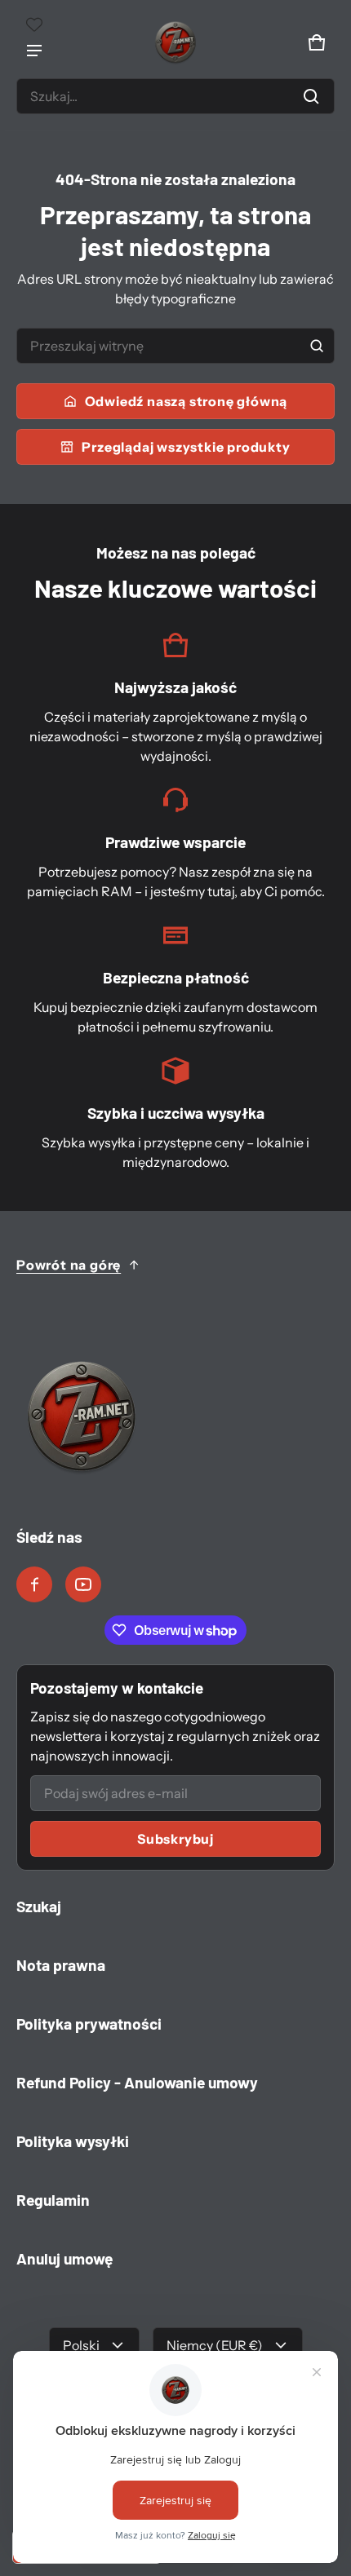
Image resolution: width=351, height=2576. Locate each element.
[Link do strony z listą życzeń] (34, 24)
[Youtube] (83, 1584)
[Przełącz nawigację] (34, 51)
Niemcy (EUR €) (215, 2345)
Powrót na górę (69, 1265)
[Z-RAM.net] (175, 42)
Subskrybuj (175, 1839)
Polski (81, 2345)
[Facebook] (34, 1584)
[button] (175, 96)
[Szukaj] (317, 346)
